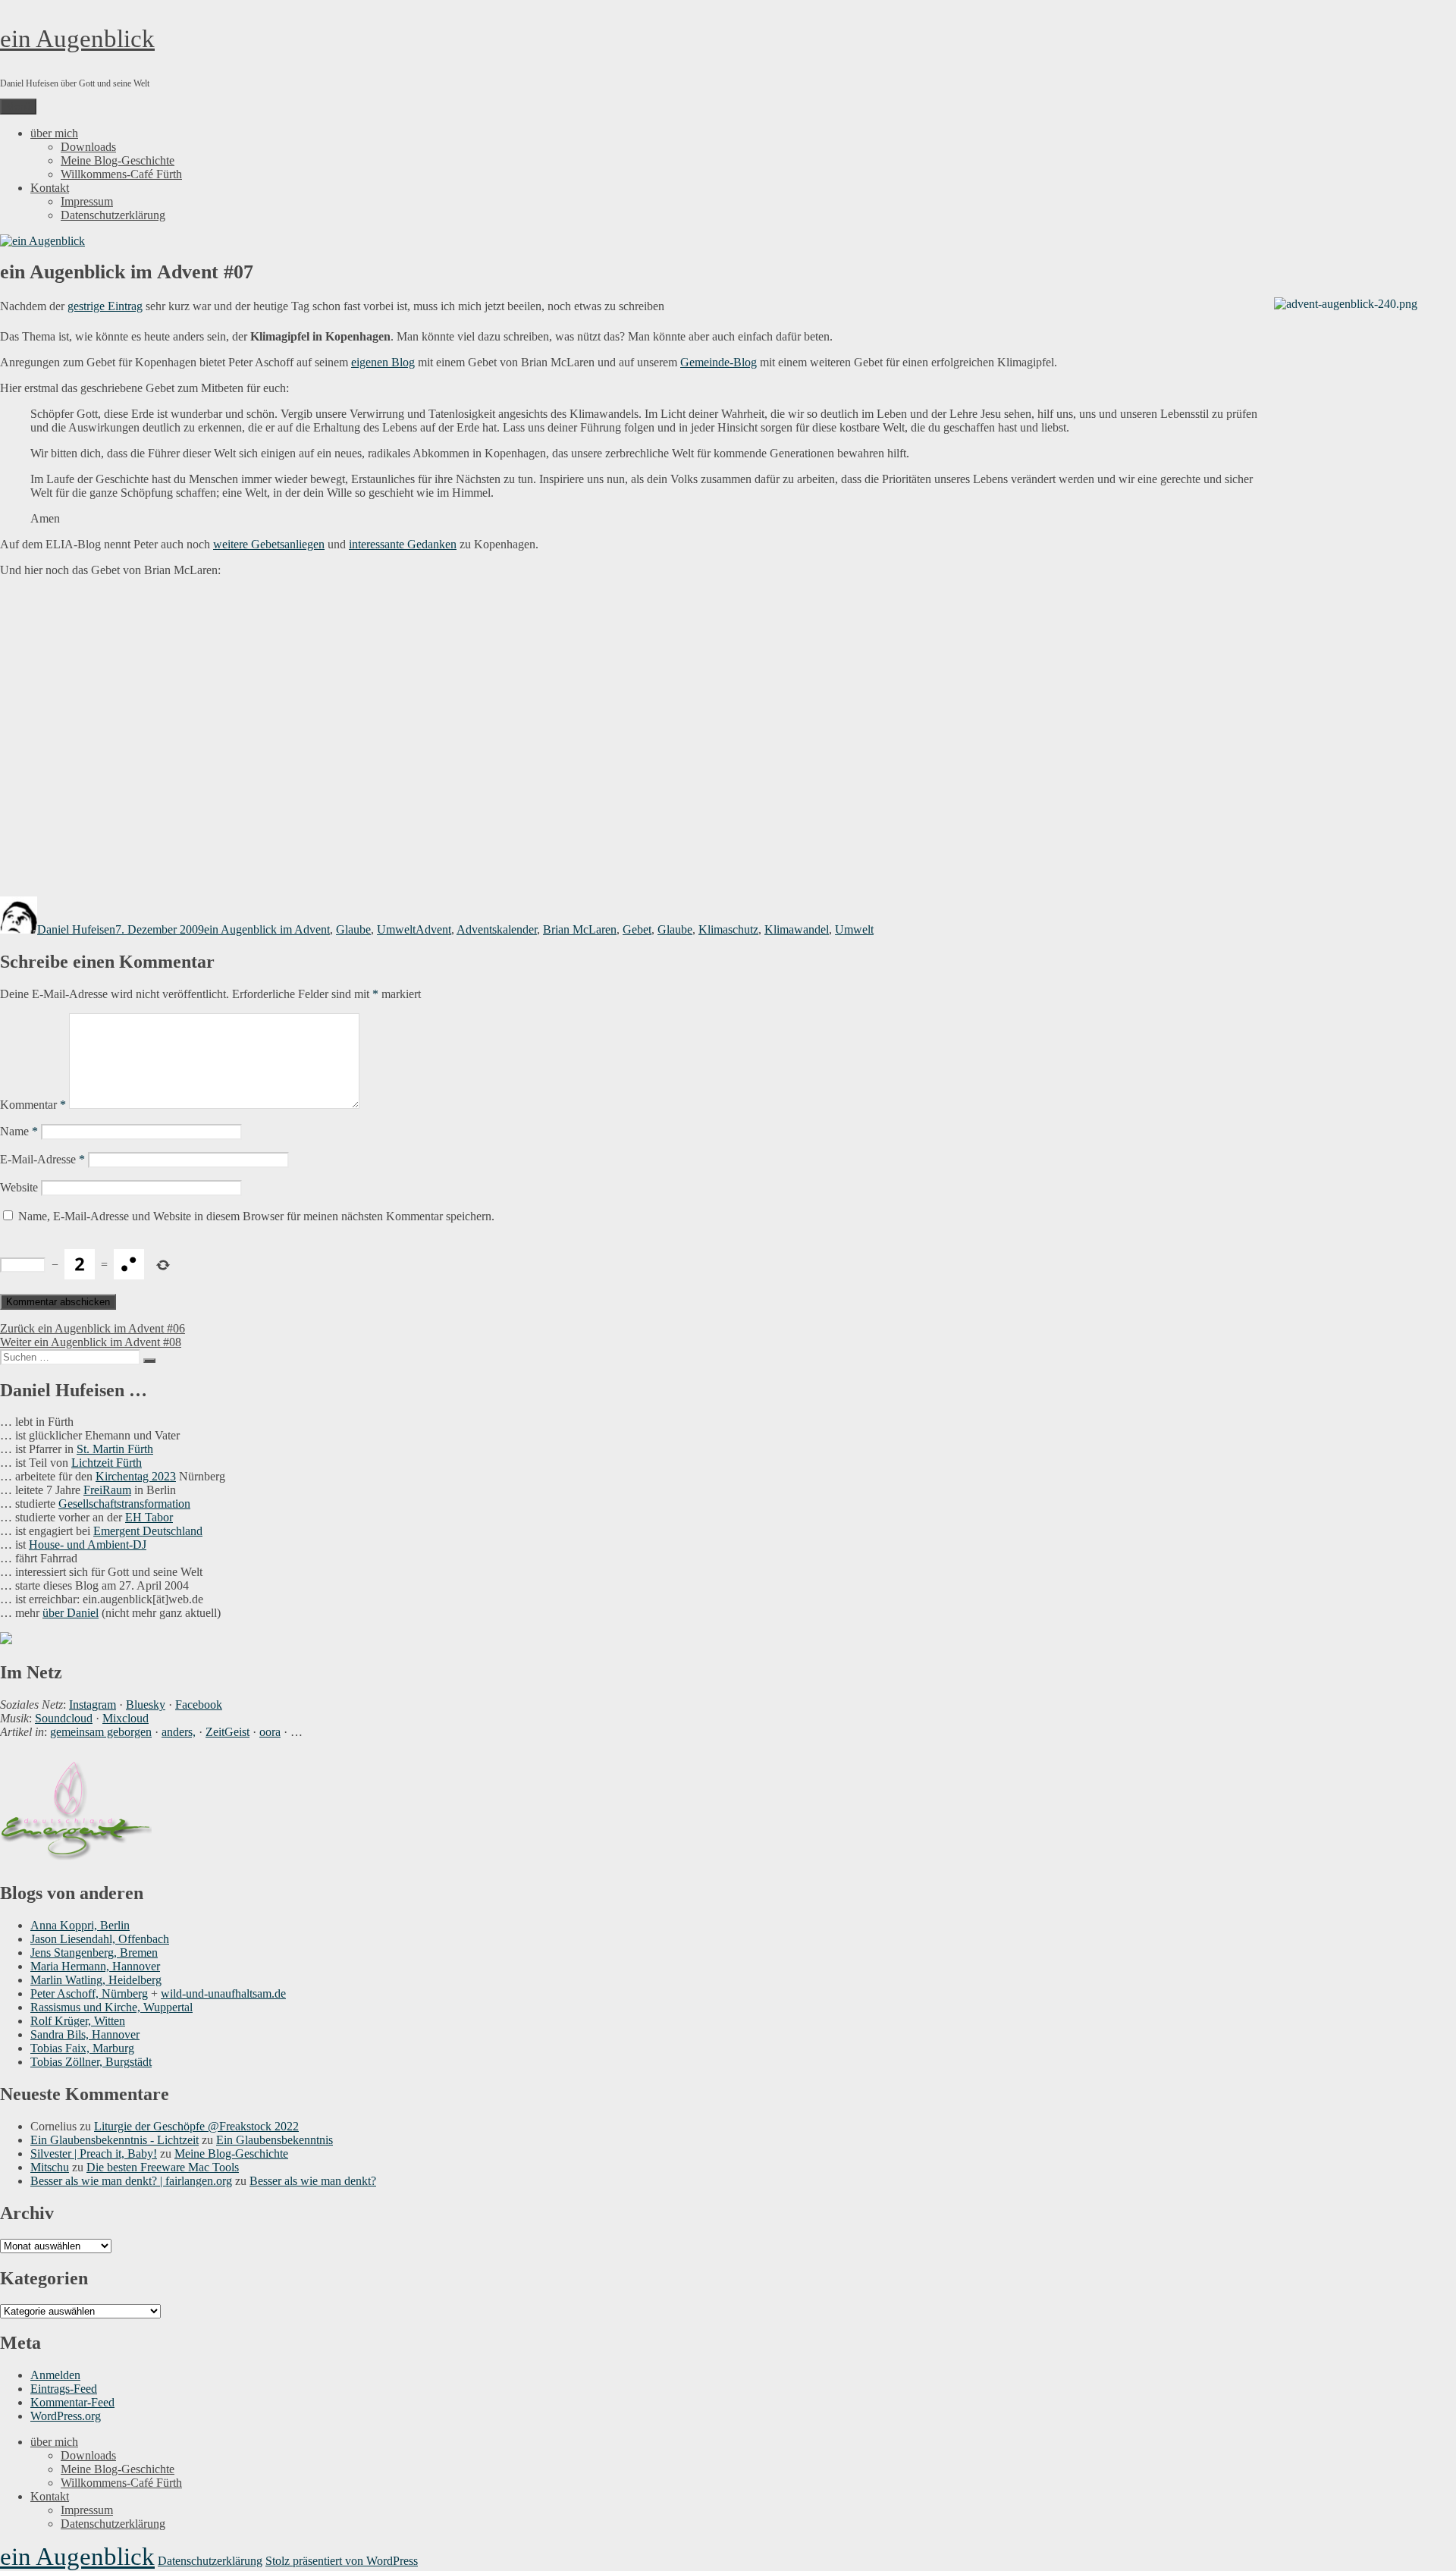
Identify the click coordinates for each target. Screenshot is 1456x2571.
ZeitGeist (227, 1732)
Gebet (637, 929)
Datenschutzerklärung (113, 215)
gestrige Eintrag (105, 306)
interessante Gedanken (403, 544)
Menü (18, 107)
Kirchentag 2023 (136, 1476)
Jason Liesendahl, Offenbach (100, 1939)
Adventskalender (497, 929)
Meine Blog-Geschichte (118, 160)
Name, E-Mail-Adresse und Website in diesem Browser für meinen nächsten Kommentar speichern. (256, 1216)
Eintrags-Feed (64, 2389)
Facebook (199, 1705)
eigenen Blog (383, 362)
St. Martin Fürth (115, 1449)
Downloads (88, 147)
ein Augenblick (77, 39)
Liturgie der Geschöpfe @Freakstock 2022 (196, 2126)
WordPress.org (66, 2416)
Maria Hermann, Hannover (95, 1966)
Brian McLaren (580, 929)
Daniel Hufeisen (76, 929)
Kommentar (33, 1105)
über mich (54, 133)
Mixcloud (126, 1718)
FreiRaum (107, 1490)
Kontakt (50, 188)
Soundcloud (64, 1718)
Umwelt (396, 929)
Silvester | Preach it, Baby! (94, 2153)
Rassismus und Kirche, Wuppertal (111, 2007)
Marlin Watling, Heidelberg (96, 1980)
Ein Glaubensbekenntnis (275, 2140)
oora (270, 1732)
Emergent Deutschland (148, 1531)
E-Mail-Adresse (42, 1159)
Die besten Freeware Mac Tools (163, 2167)
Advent (433, 929)
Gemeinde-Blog (719, 362)
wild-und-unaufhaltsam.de (223, 1993)
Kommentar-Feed (72, 2402)
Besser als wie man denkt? (313, 2181)
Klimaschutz (728, 929)
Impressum (87, 201)
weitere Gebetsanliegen (269, 544)
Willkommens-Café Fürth (121, 174)
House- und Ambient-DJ (88, 1544)
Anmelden (55, 2375)
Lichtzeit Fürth (107, 1463)
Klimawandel (797, 929)
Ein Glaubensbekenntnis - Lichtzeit (115, 2140)
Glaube (353, 929)
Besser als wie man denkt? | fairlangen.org (131, 2181)
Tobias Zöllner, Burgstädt (91, 2062)
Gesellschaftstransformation (124, 1504)
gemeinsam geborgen (101, 1732)
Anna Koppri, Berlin (80, 1925)
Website (19, 1187)
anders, (179, 1732)
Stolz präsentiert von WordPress (342, 2561)
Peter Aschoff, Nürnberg (89, 1993)
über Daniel (71, 1613)
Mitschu (50, 2167)
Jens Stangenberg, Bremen (94, 1953)
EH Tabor (149, 1517)
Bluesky (146, 1705)
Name (19, 1131)
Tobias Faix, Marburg (82, 2048)
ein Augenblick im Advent (267, 929)
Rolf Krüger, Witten (78, 2021)
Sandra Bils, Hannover (85, 2034)
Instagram (93, 1705)
